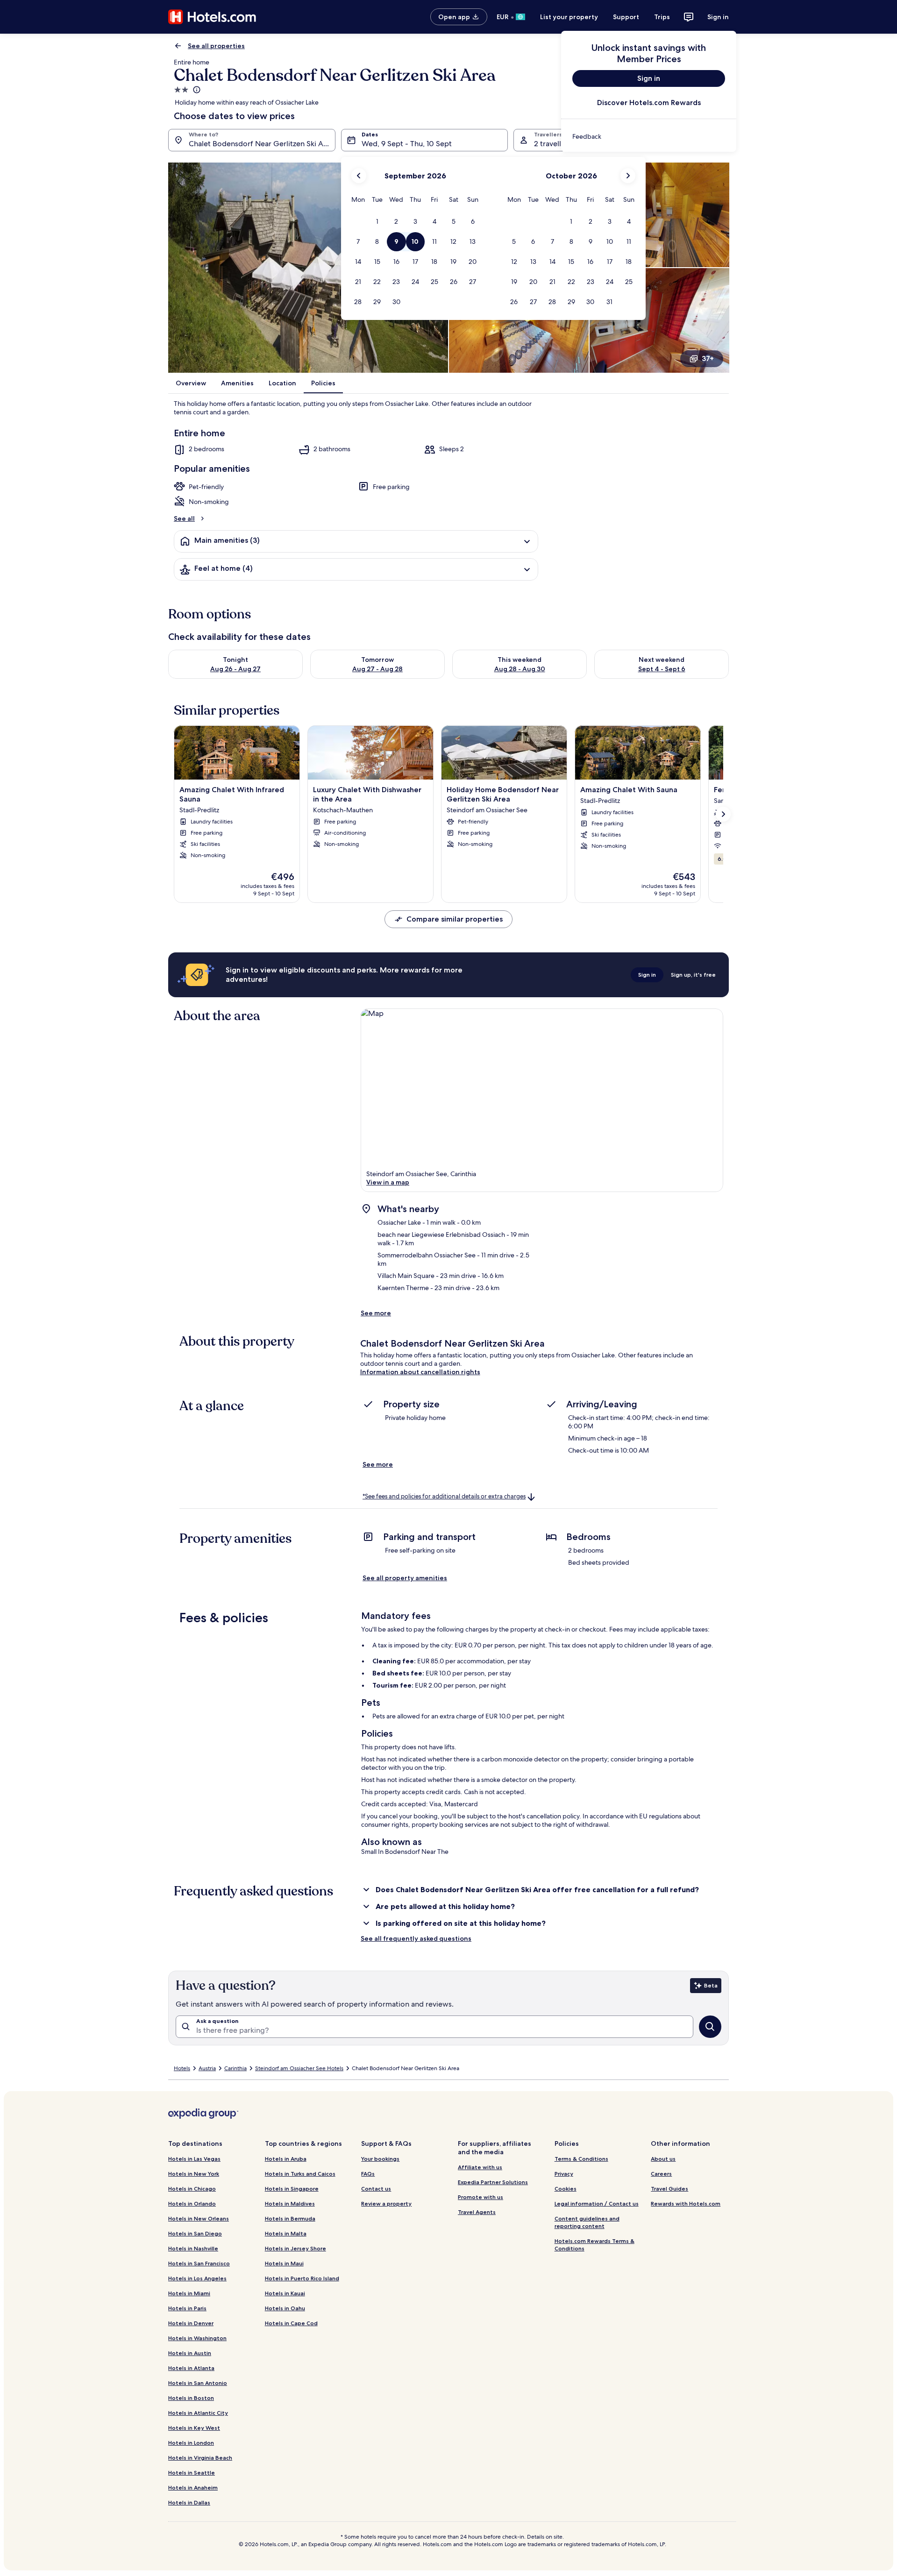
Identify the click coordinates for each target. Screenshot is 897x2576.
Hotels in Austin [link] (190, 2353)
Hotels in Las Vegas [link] (194, 2159)
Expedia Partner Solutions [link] (493, 2182)
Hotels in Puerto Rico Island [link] (302, 2278)
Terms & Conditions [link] (581, 2159)
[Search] (710, 2027)
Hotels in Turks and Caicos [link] (300, 2174)
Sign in (718, 17)
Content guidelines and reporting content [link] (587, 2222)
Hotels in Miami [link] (189, 2293)
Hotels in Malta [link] (286, 2233)
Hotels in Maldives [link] (290, 2203)
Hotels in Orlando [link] (192, 2203)
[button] (377, 222)
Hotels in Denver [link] (191, 2323)
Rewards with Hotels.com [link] (686, 2203)
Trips (662, 17)
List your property (569, 17)
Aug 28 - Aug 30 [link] (520, 669)
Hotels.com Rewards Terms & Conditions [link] (594, 2245)
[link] (649, 136)
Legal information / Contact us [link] (597, 2203)
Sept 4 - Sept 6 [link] (662, 669)
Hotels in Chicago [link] (192, 2189)
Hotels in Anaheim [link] (193, 2487)
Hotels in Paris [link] (187, 2308)
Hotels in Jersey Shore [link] (295, 2248)
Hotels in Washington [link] (197, 2338)
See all (184, 518)
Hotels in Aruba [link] (286, 2159)
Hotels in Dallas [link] (189, 2502)
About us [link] (663, 2159)
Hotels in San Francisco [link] (199, 2263)
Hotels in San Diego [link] (195, 2233)
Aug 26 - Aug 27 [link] (235, 669)
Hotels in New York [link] (194, 2174)
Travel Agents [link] (477, 2212)
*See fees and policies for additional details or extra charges (444, 1496)
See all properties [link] (216, 46)
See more (376, 1313)
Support (626, 17)
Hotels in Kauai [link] (285, 2293)
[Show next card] (723, 814)
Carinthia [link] (235, 2068)
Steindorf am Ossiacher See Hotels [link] (299, 2068)
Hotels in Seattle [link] (192, 2473)
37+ (708, 358)
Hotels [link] (182, 2068)
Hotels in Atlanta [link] (191, 2368)
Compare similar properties (455, 919)
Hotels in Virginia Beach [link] (200, 2458)
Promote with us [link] (481, 2197)
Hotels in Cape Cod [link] (291, 2323)
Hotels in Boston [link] (191, 2398)
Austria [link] (207, 2068)
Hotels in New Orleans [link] (199, 2218)
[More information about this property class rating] (196, 90)
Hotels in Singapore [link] (292, 2189)
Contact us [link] (376, 2189)
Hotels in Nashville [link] (193, 2248)
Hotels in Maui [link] (284, 2263)
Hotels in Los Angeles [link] (197, 2278)
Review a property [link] (386, 2203)
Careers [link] (661, 2174)
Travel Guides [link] (669, 2189)
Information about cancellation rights (420, 1372)
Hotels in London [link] (191, 2443)
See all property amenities (405, 1578)
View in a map (388, 1182)
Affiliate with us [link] (480, 2167)
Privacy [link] (564, 2174)
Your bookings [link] (380, 2159)
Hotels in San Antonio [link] (198, 2383)
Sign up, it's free (693, 975)
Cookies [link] (566, 2189)
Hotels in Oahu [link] (285, 2308)
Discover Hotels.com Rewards (649, 103)
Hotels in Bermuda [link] (290, 2218)
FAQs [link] (368, 2174)
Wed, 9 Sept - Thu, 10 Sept (407, 144)
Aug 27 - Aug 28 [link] (377, 669)
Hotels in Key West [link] (194, 2428)
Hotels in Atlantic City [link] (198, 2413)
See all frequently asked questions (416, 1938)
